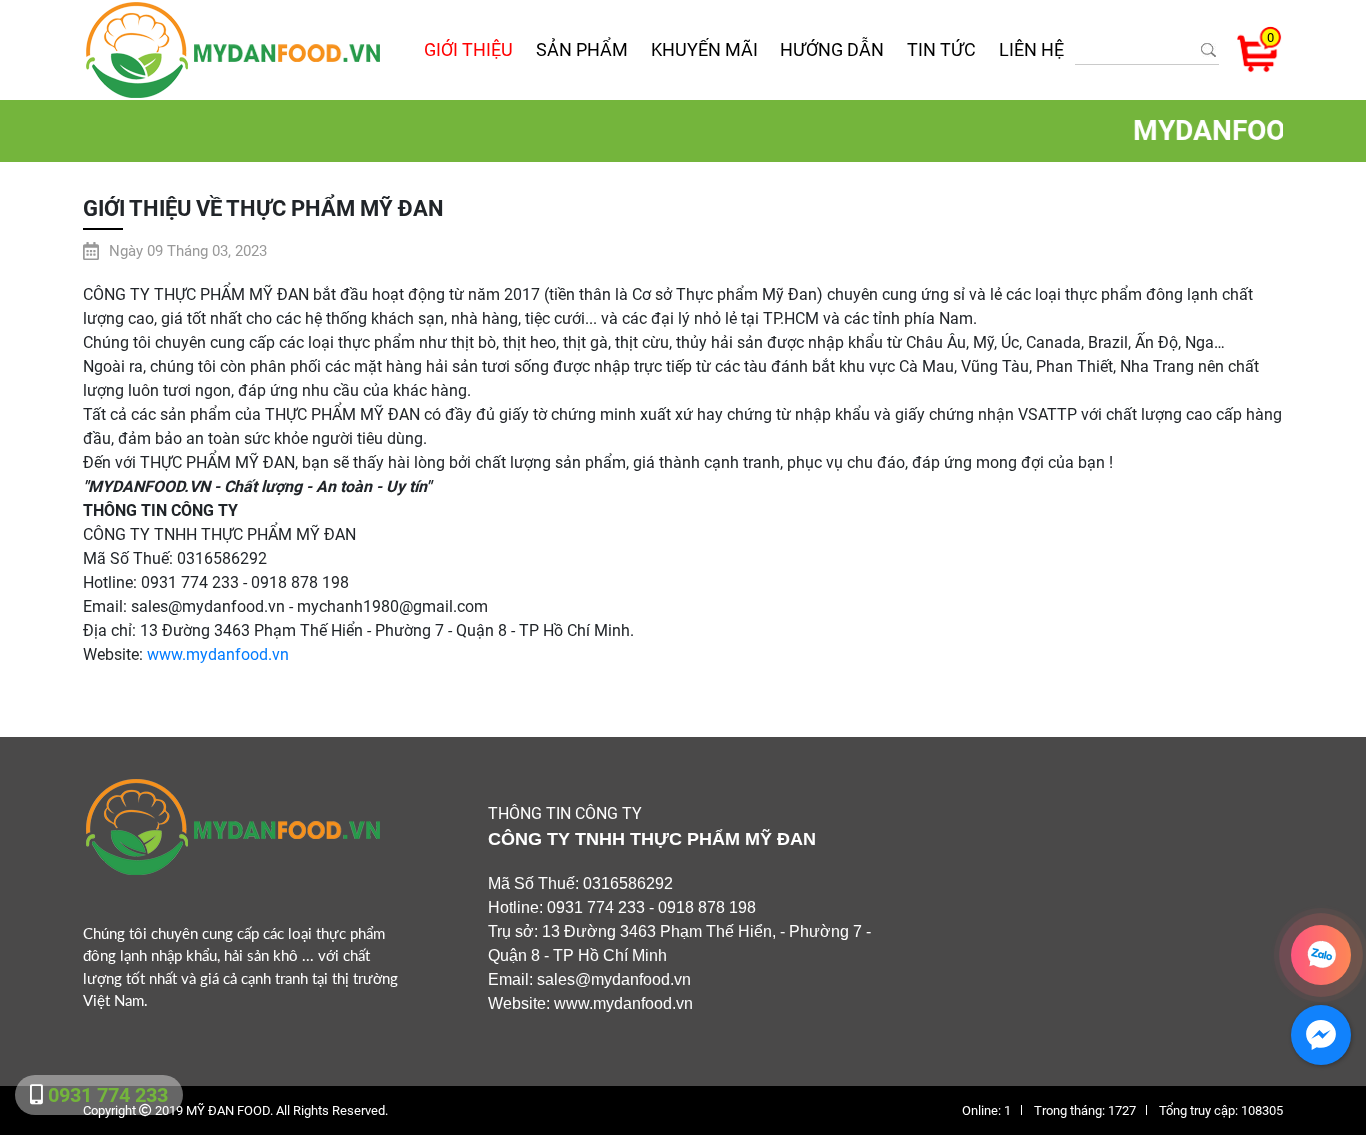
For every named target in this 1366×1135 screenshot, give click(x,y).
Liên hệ (1031, 49)
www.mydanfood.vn (218, 654)
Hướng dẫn (832, 49)
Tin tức (941, 49)
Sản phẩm (582, 49)
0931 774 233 (105, 1095)
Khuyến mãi (704, 49)
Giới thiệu (468, 49)
